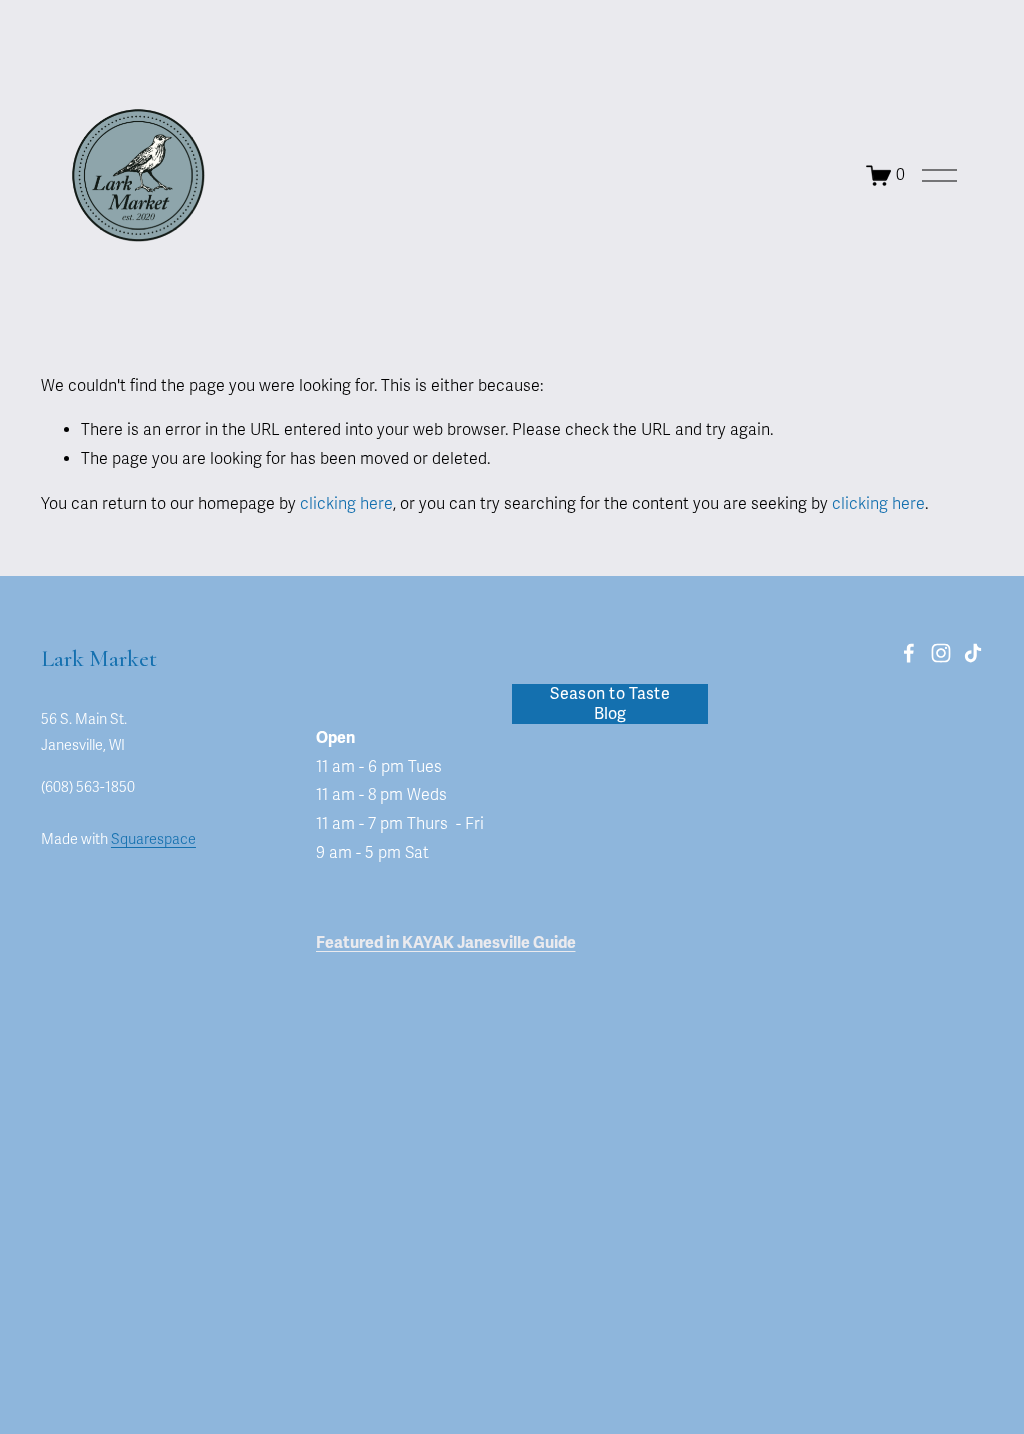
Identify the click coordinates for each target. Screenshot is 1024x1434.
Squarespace (153, 839)
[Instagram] (941, 653)
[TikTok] (973, 653)
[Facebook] (909, 653)
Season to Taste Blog (610, 704)
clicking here (346, 504)
